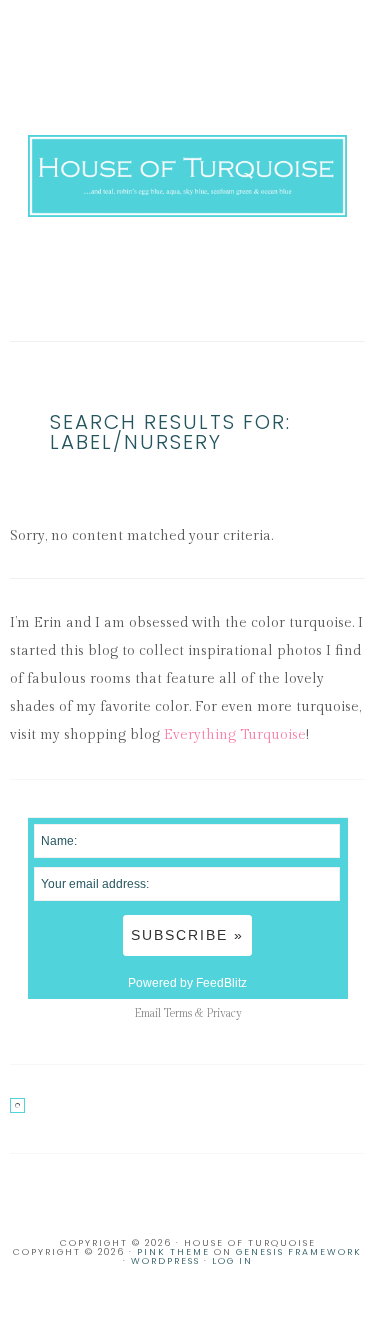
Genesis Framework (299, 1252)
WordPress (165, 1261)
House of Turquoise (188, 176)
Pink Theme (173, 1252)
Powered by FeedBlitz (187, 983)
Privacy (224, 1013)
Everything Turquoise (235, 735)
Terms (178, 1013)
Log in (232, 1261)
